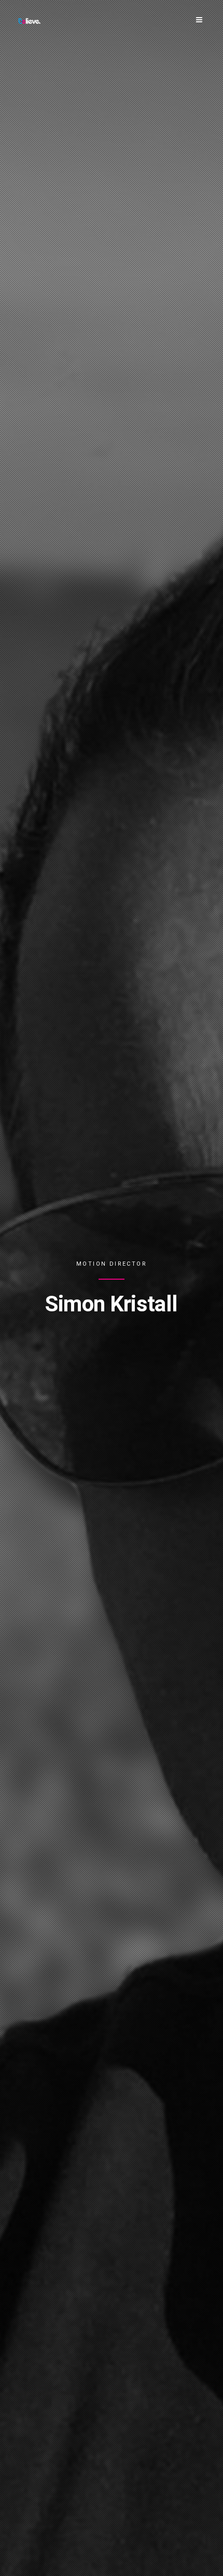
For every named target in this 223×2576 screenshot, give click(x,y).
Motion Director (112, 1264)
